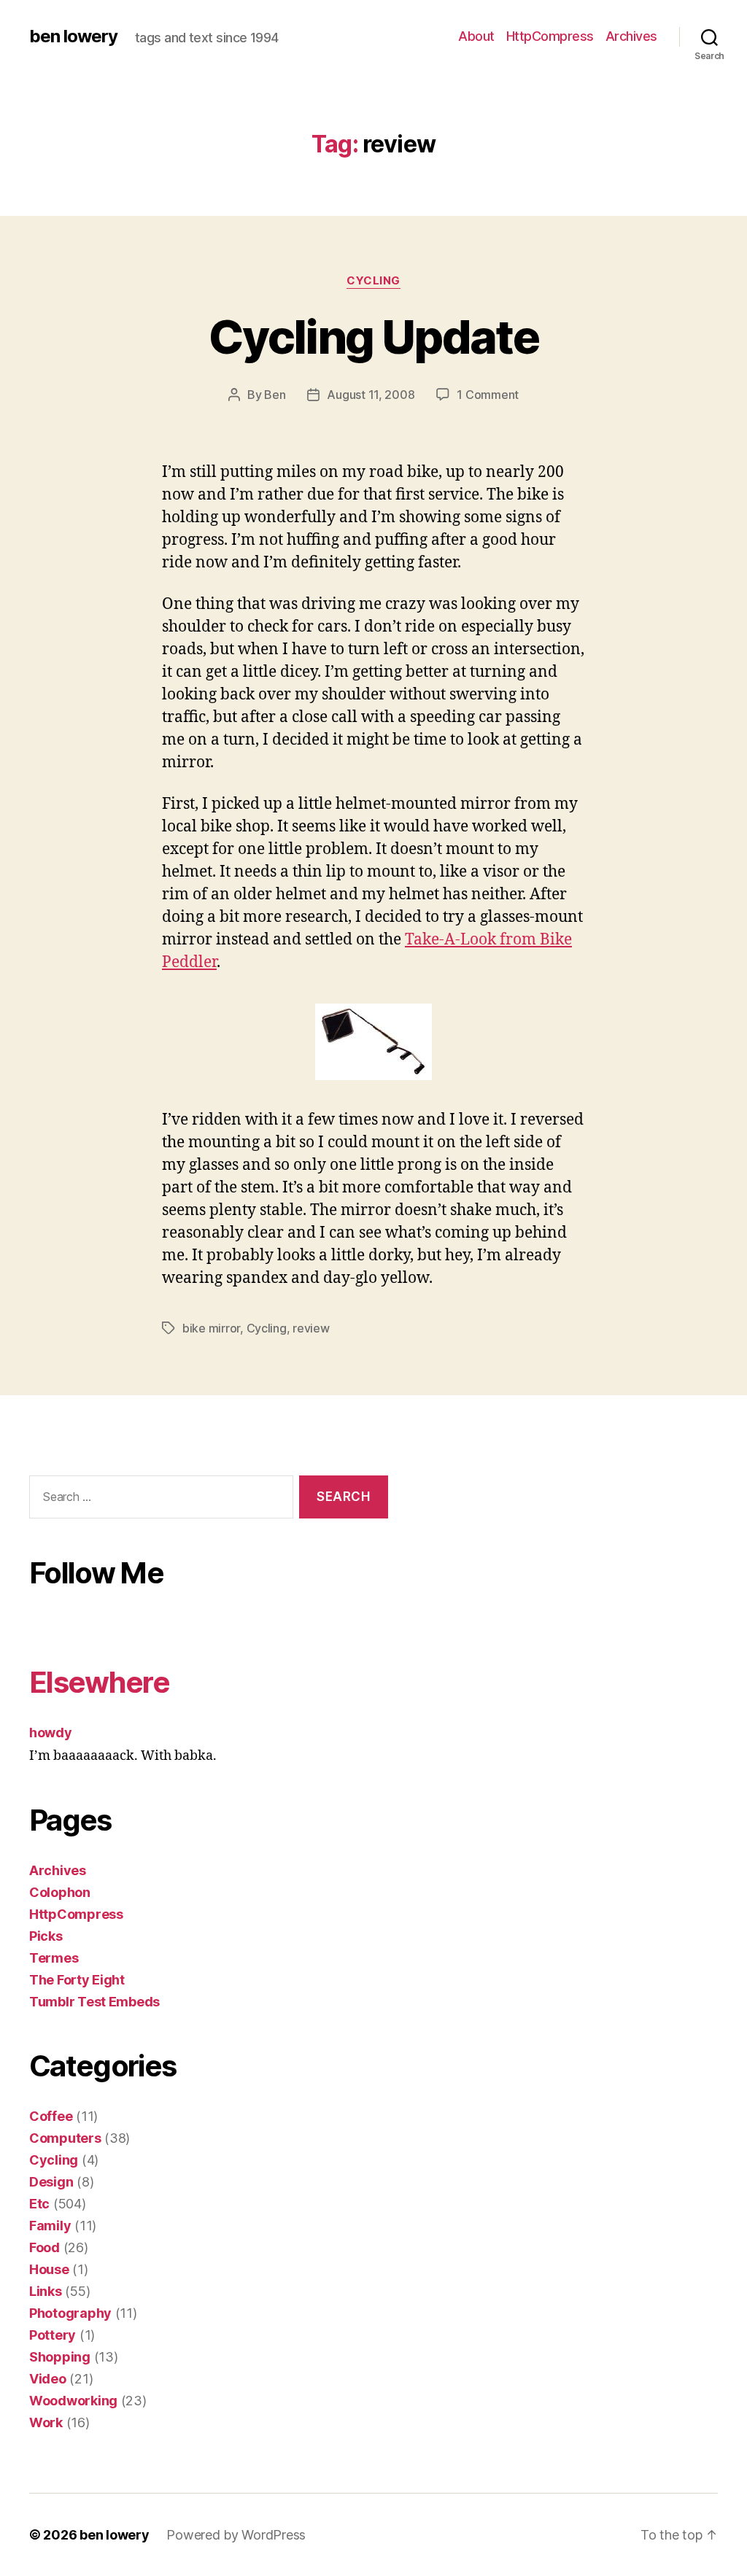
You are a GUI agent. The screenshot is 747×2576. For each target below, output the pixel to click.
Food (44, 2247)
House (49, 2269)
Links (46, 2291)
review (311, 1328)
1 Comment (488, 395)
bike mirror (211, 1328)
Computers (65, 2138)
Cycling (373, 281)
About (476, 36)
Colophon (60, 1892)
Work (46, 2422)
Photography (70, 2313)
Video (48, 2379)
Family (50, 2226)
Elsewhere (99, 1682)
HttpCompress (550, 36)
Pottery (53, 2335)
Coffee (51, 2116)
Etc (39, 2204)
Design (51, 2182)
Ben (275, 395)
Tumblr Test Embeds (94, 2002)
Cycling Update (373, 337)
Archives (631, 36)
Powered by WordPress (236, 2535)
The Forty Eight (77, 1980)
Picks (46, 1936)
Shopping (60, 2357)
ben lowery (73, 36)
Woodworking (73, 2401)
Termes (54, 1958)
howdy (51, 1733)
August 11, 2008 (371, 395)
